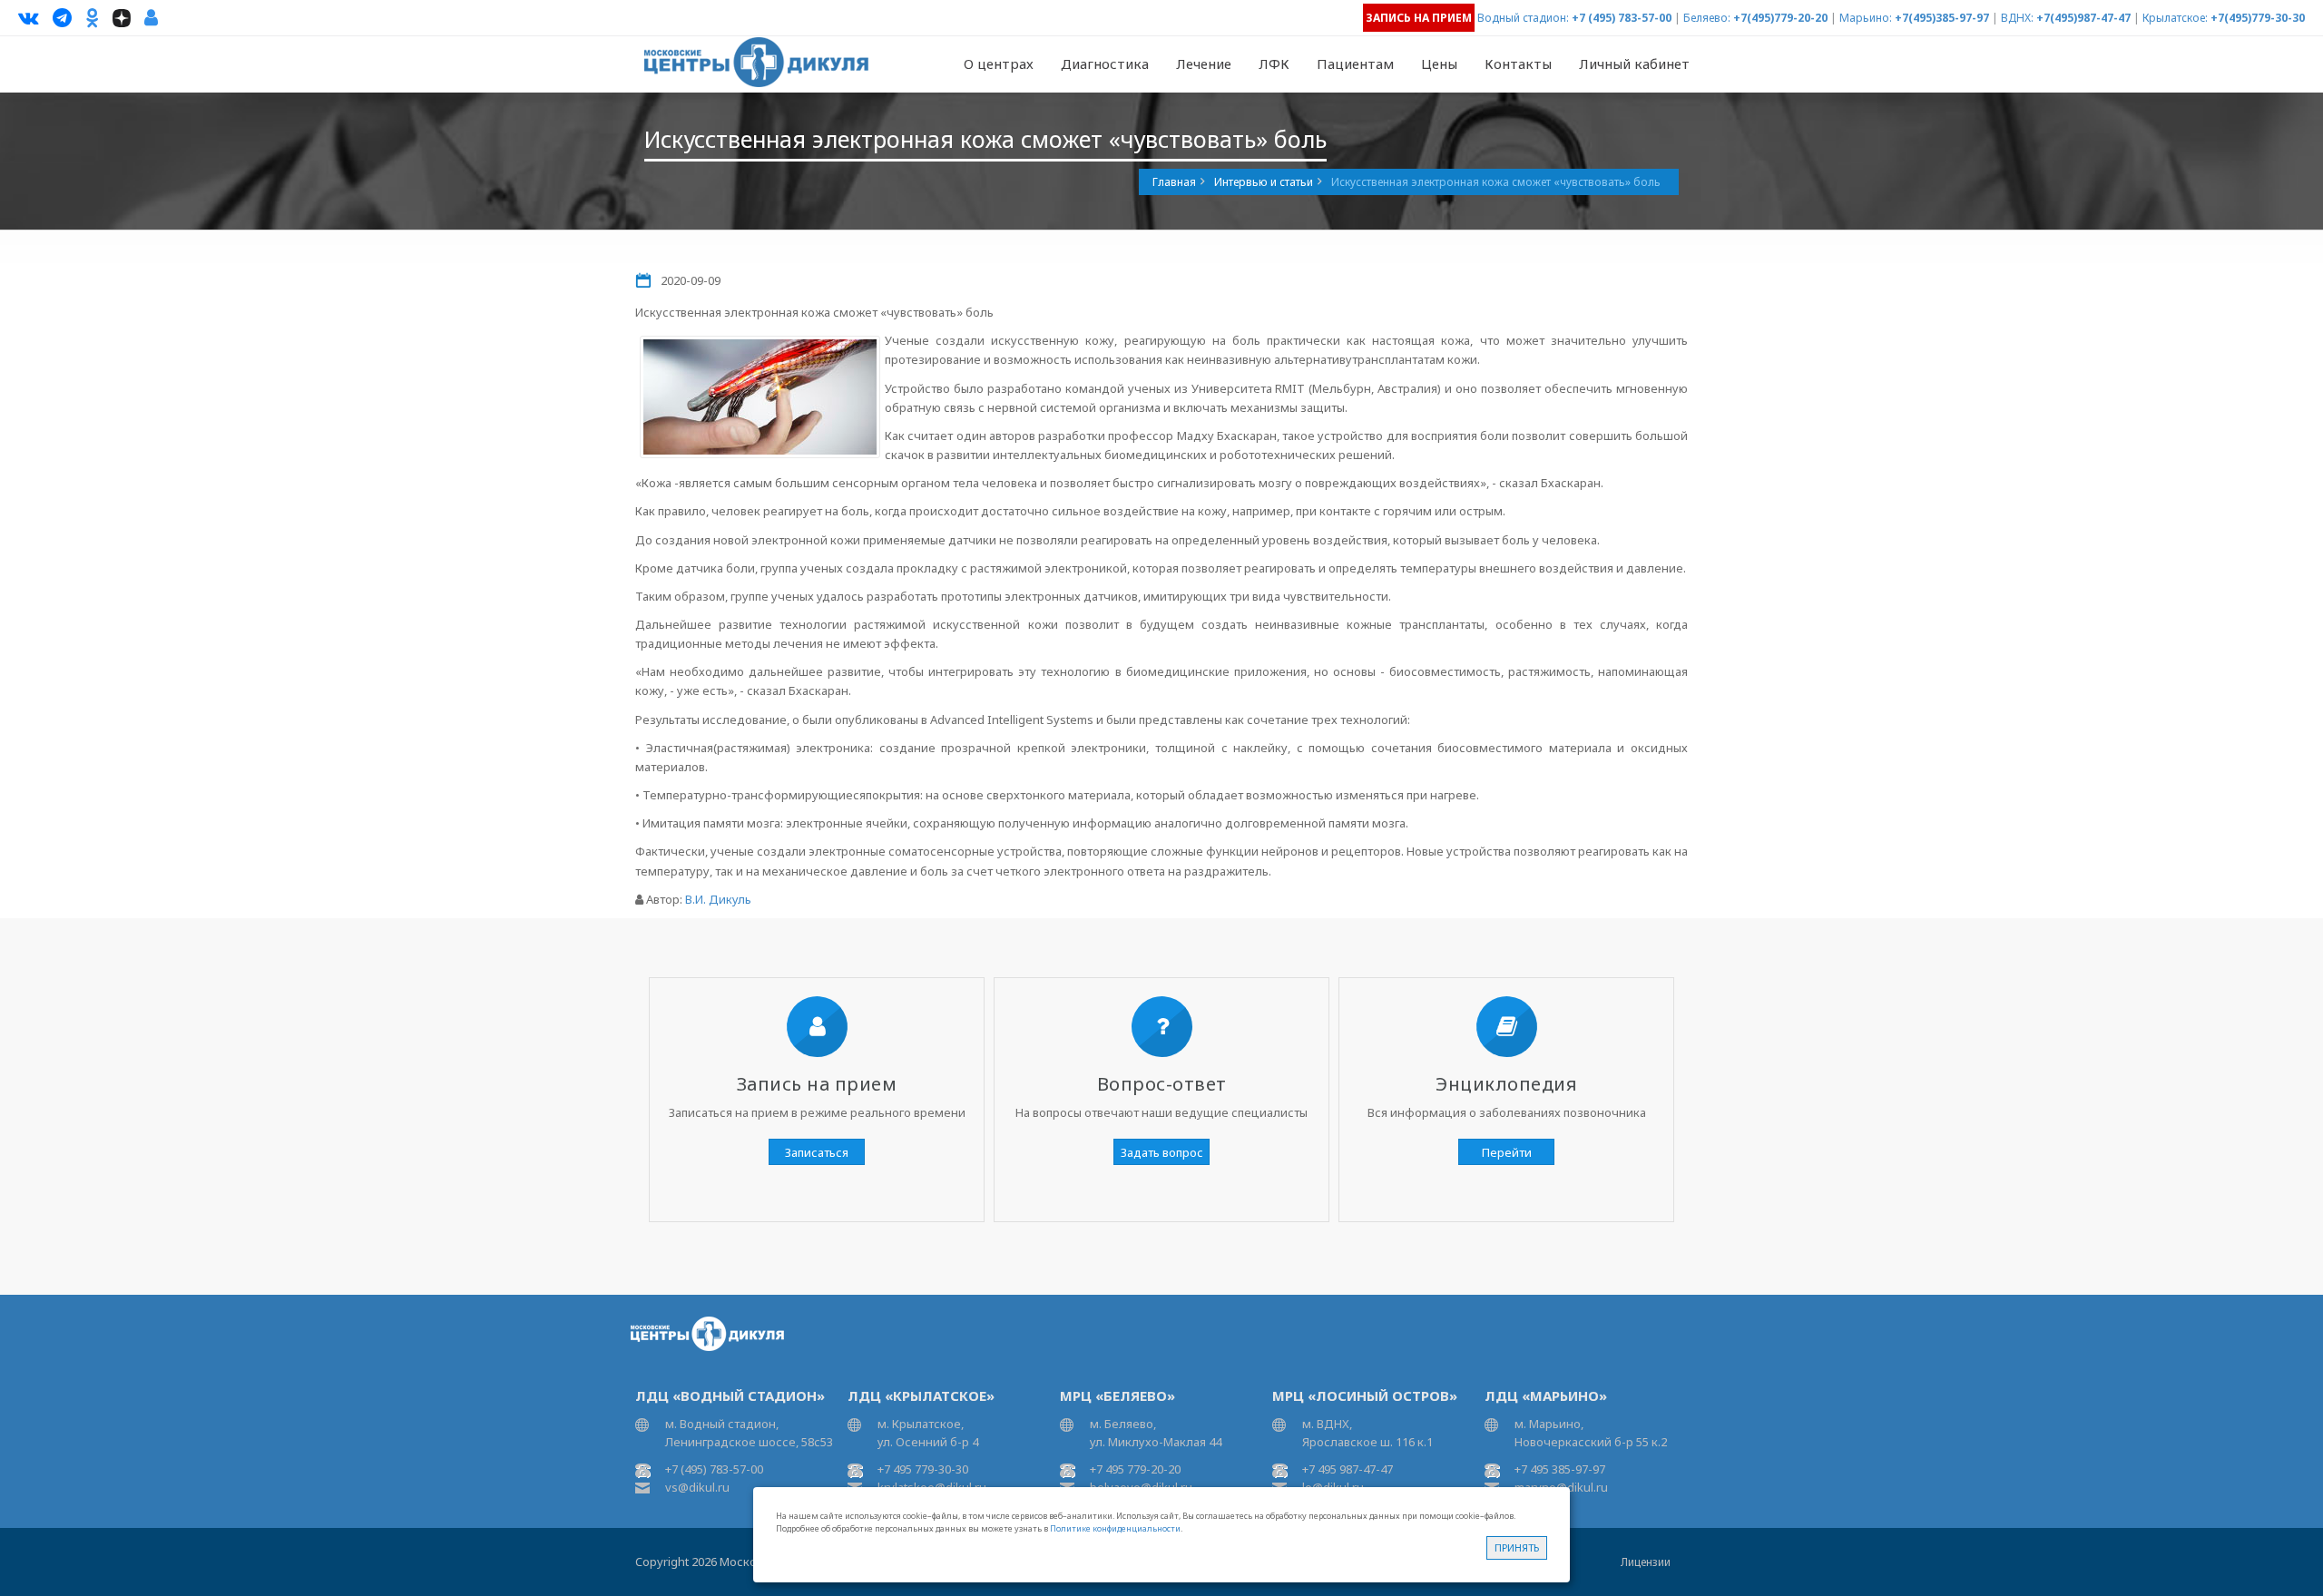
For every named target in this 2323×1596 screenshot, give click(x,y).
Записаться (817, 1152)
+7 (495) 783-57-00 (1622, 18)
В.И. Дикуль (718, 899)
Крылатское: (2175, 18)
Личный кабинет (1634, 64)
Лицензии (1646, 1562)
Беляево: (1707, 18)
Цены (1439, 64)
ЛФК (1274, 64)
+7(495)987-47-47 (2083, 18)
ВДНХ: (2017, 18)
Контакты (1518, 64)
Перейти (1507, 1152)
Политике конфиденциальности (1115, 1528)
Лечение (1204, 64)
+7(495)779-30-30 (2258, 18)
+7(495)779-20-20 (1780, 18)
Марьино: (1866, 18)
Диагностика (1105, 64)
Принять (1517, 1547)
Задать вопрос (1162, 1152)
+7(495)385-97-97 (1942, 18)
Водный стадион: (1523, 18)
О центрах (999, 64)
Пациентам (1355, 64)
